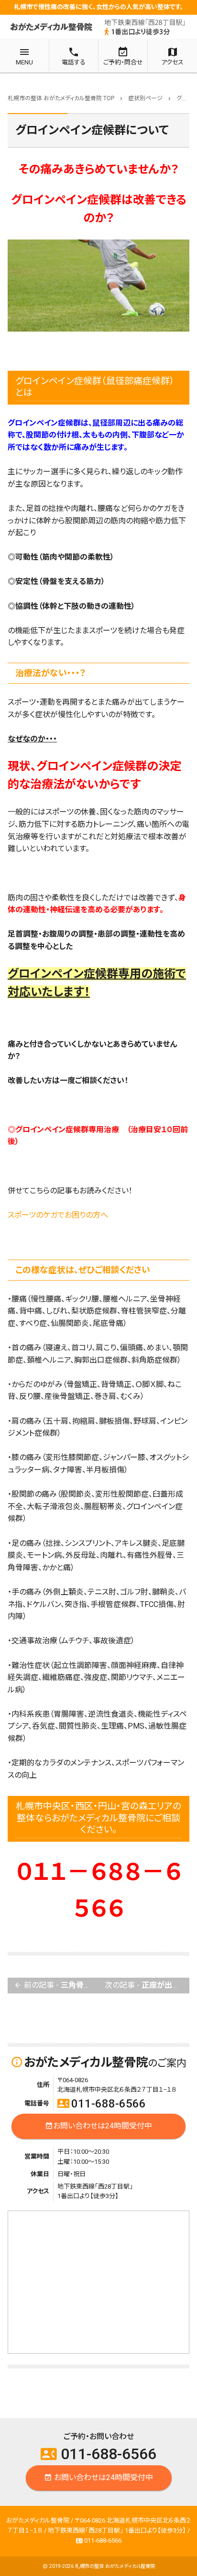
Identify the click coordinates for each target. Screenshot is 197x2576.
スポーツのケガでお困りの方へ (58, 1215)
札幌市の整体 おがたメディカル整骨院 (115, 2566)
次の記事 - (147, 1985)
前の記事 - (56, 1985)
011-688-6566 (102, 2104)
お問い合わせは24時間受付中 (98, 2126)
